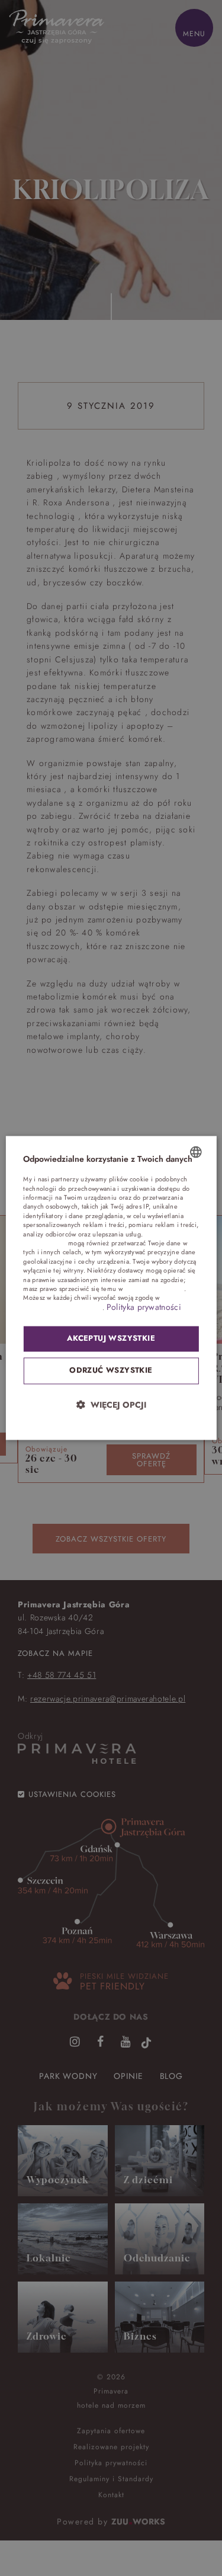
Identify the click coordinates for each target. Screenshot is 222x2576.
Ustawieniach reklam (154, 1289)
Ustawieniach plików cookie (63, 1308)
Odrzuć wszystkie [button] (111, 1371)
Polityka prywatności (144, 1307)
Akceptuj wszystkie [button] (111, 1339)
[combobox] (196, 1152)
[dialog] (111, 1288)
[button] (111, 1405)
